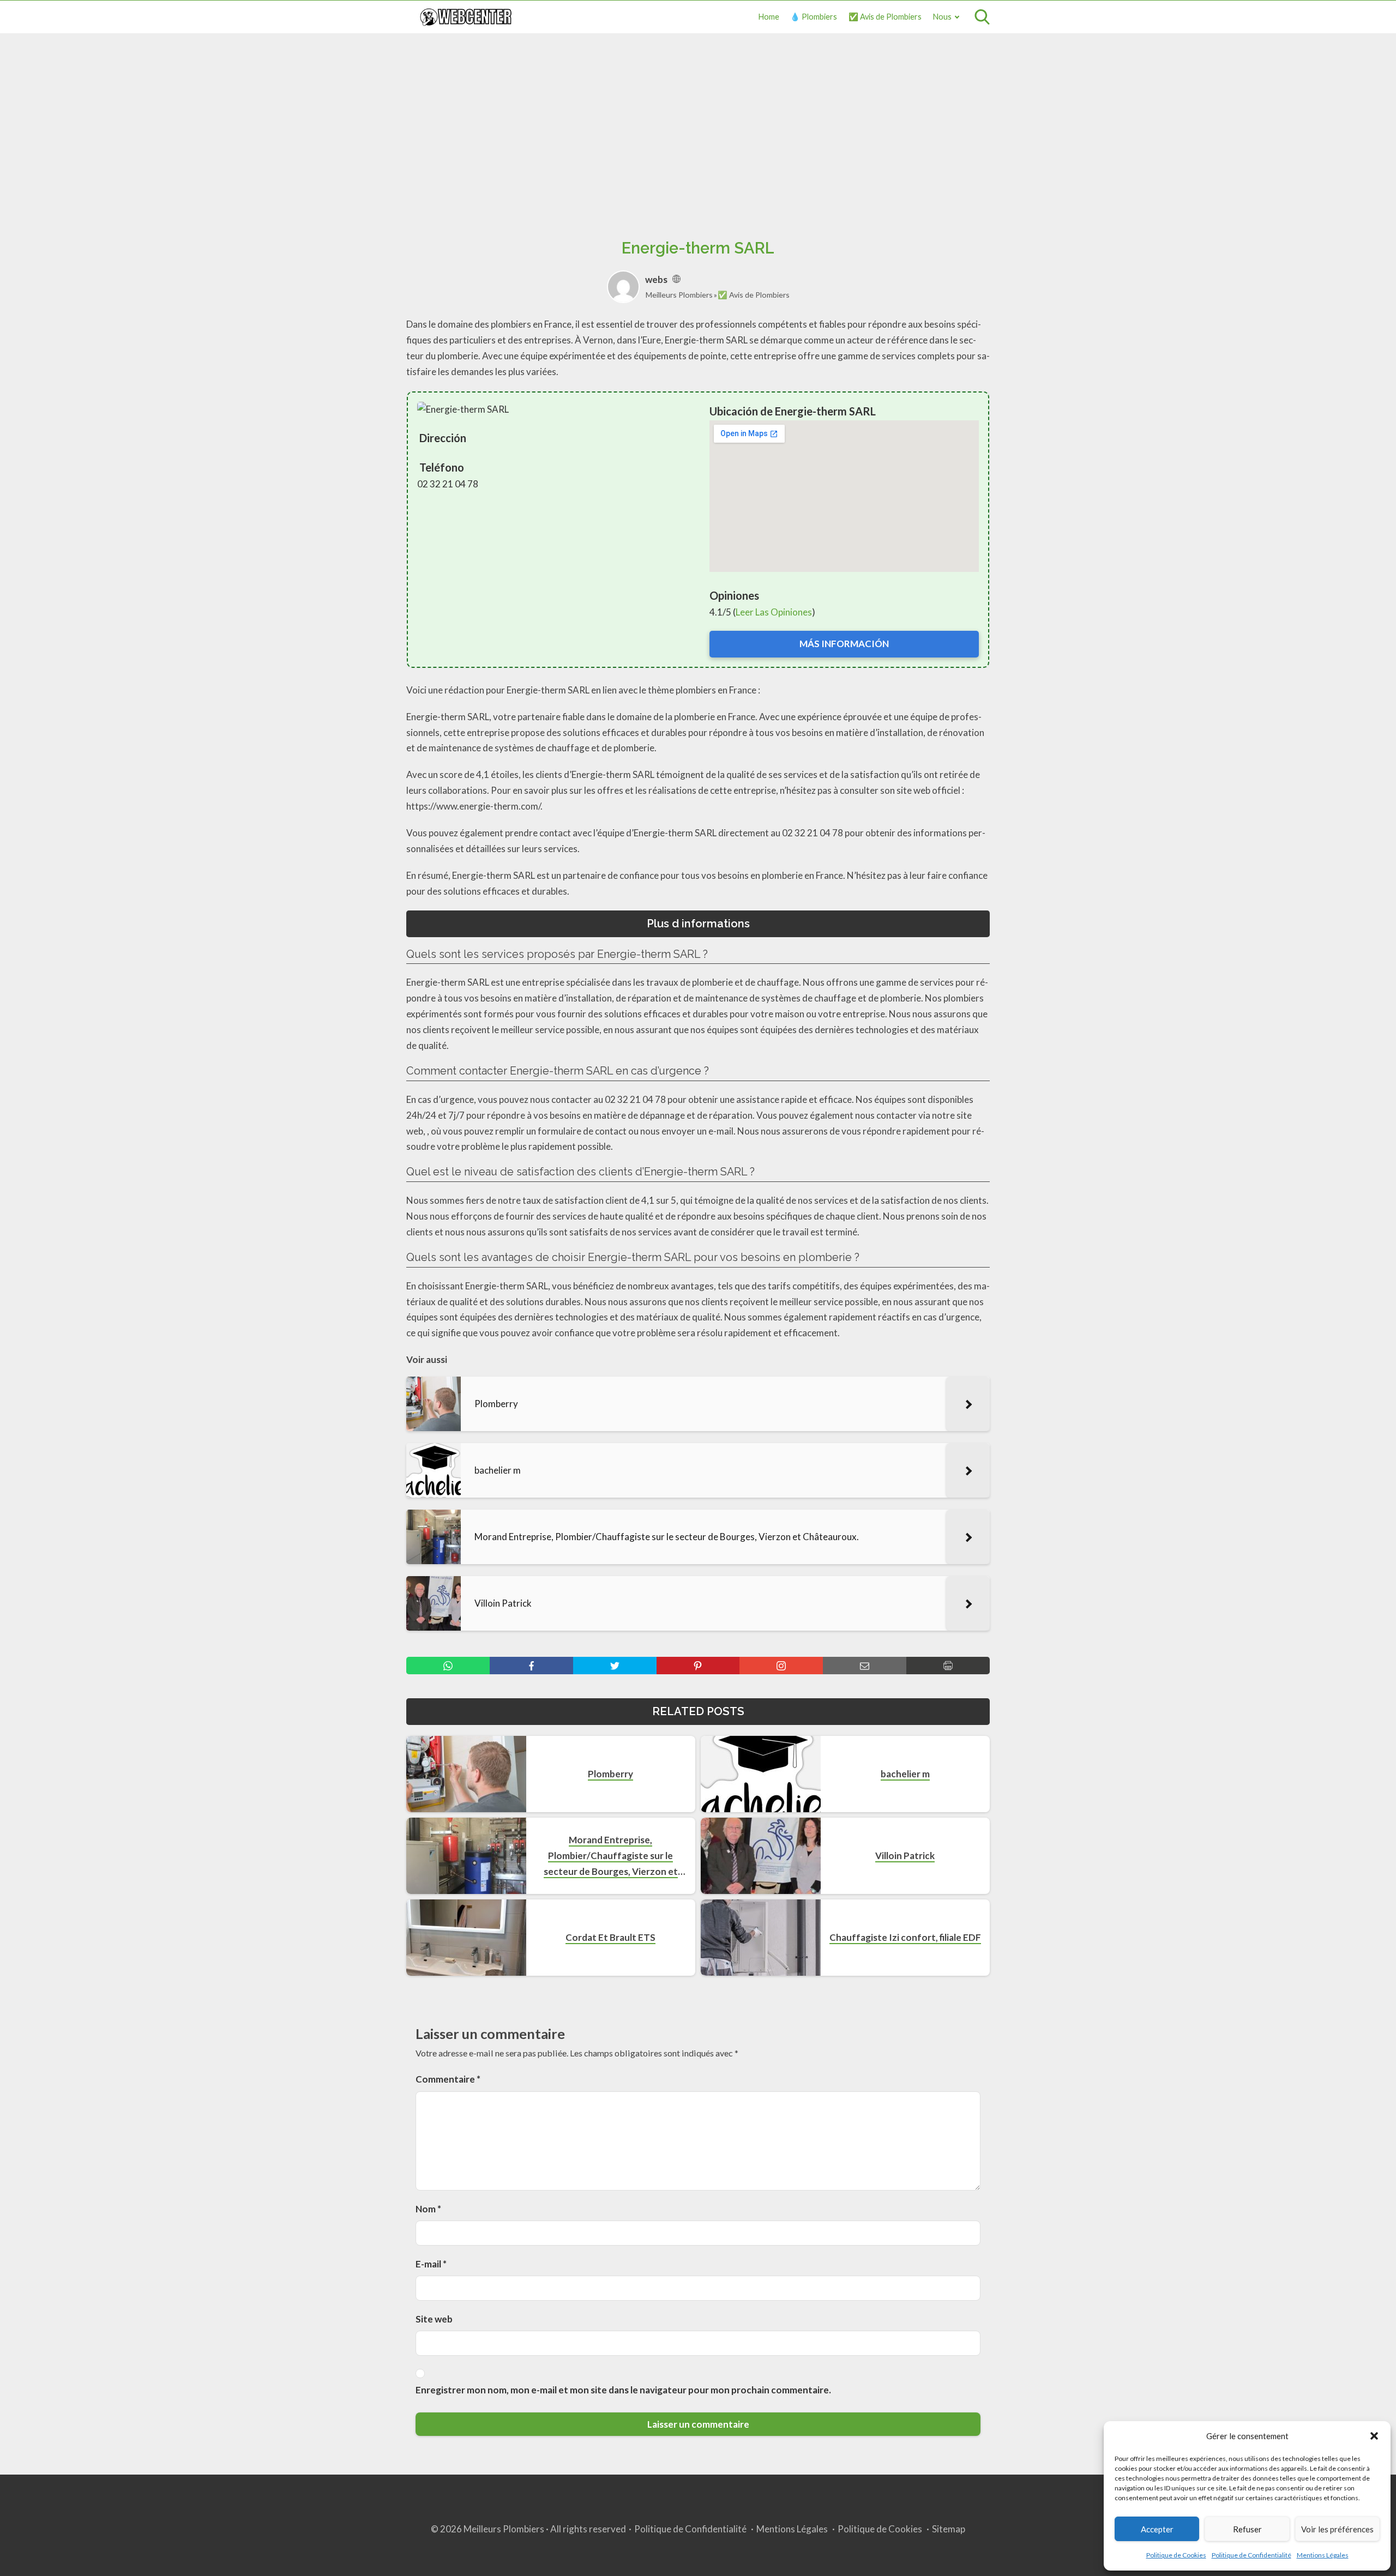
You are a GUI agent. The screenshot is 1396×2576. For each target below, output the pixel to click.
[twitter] (615, 1666)
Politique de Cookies (1176, 2555)
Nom (428, 2209)
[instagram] (781, 1666)
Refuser (1247, 2529)
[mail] (865, 1666)
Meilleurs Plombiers (679, 295)
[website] (676, 279)
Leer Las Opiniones (774, 612)
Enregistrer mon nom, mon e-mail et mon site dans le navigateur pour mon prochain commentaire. (623, 2390)
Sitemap (949, 2529)
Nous (942, 17)
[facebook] (531, 1666)
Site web (434, 2319)
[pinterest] (698, 1666)
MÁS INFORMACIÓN (844, 644)
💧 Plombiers (814, 17)
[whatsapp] (448, 1666)
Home (769, 17)
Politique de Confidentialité (1251, 2555)
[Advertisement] (698, 124)
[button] (1374, 2436)
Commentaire (448, 2079)
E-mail (431, 2264)
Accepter (1157, 2529)
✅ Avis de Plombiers (885, 17)
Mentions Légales (1323, 2555)
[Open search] (982, 17)
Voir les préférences (1337, 2529)
